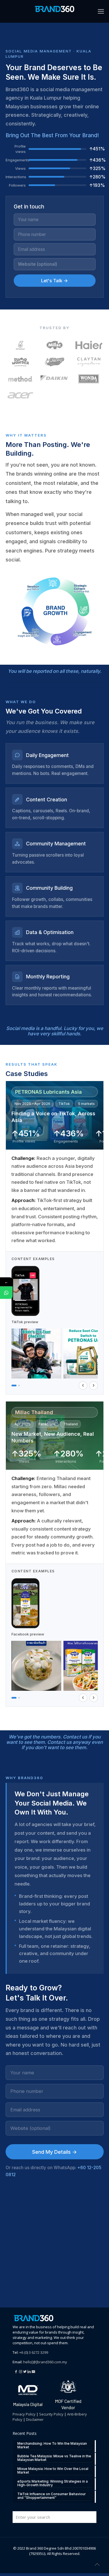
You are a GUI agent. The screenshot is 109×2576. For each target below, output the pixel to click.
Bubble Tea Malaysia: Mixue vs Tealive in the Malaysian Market (54, 2458)
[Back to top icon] (98, 2564)
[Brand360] (54, 8)
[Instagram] (21, 2371)
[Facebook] (16, 2371)
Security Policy (51, 2414)
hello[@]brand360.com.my (45, 2362)
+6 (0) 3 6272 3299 (34, 2352)
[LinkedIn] (30, 2371)
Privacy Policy (24, 2414)
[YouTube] (34, 2371)
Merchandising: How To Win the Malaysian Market (52, 2445)
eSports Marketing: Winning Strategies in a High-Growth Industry (53, 2483)
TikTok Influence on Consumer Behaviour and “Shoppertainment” (52, 2496)
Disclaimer (35, 2419)
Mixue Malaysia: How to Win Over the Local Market (53, 2471)
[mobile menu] (101, 11)
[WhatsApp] (6, 1292)
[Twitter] (25, 2371)
